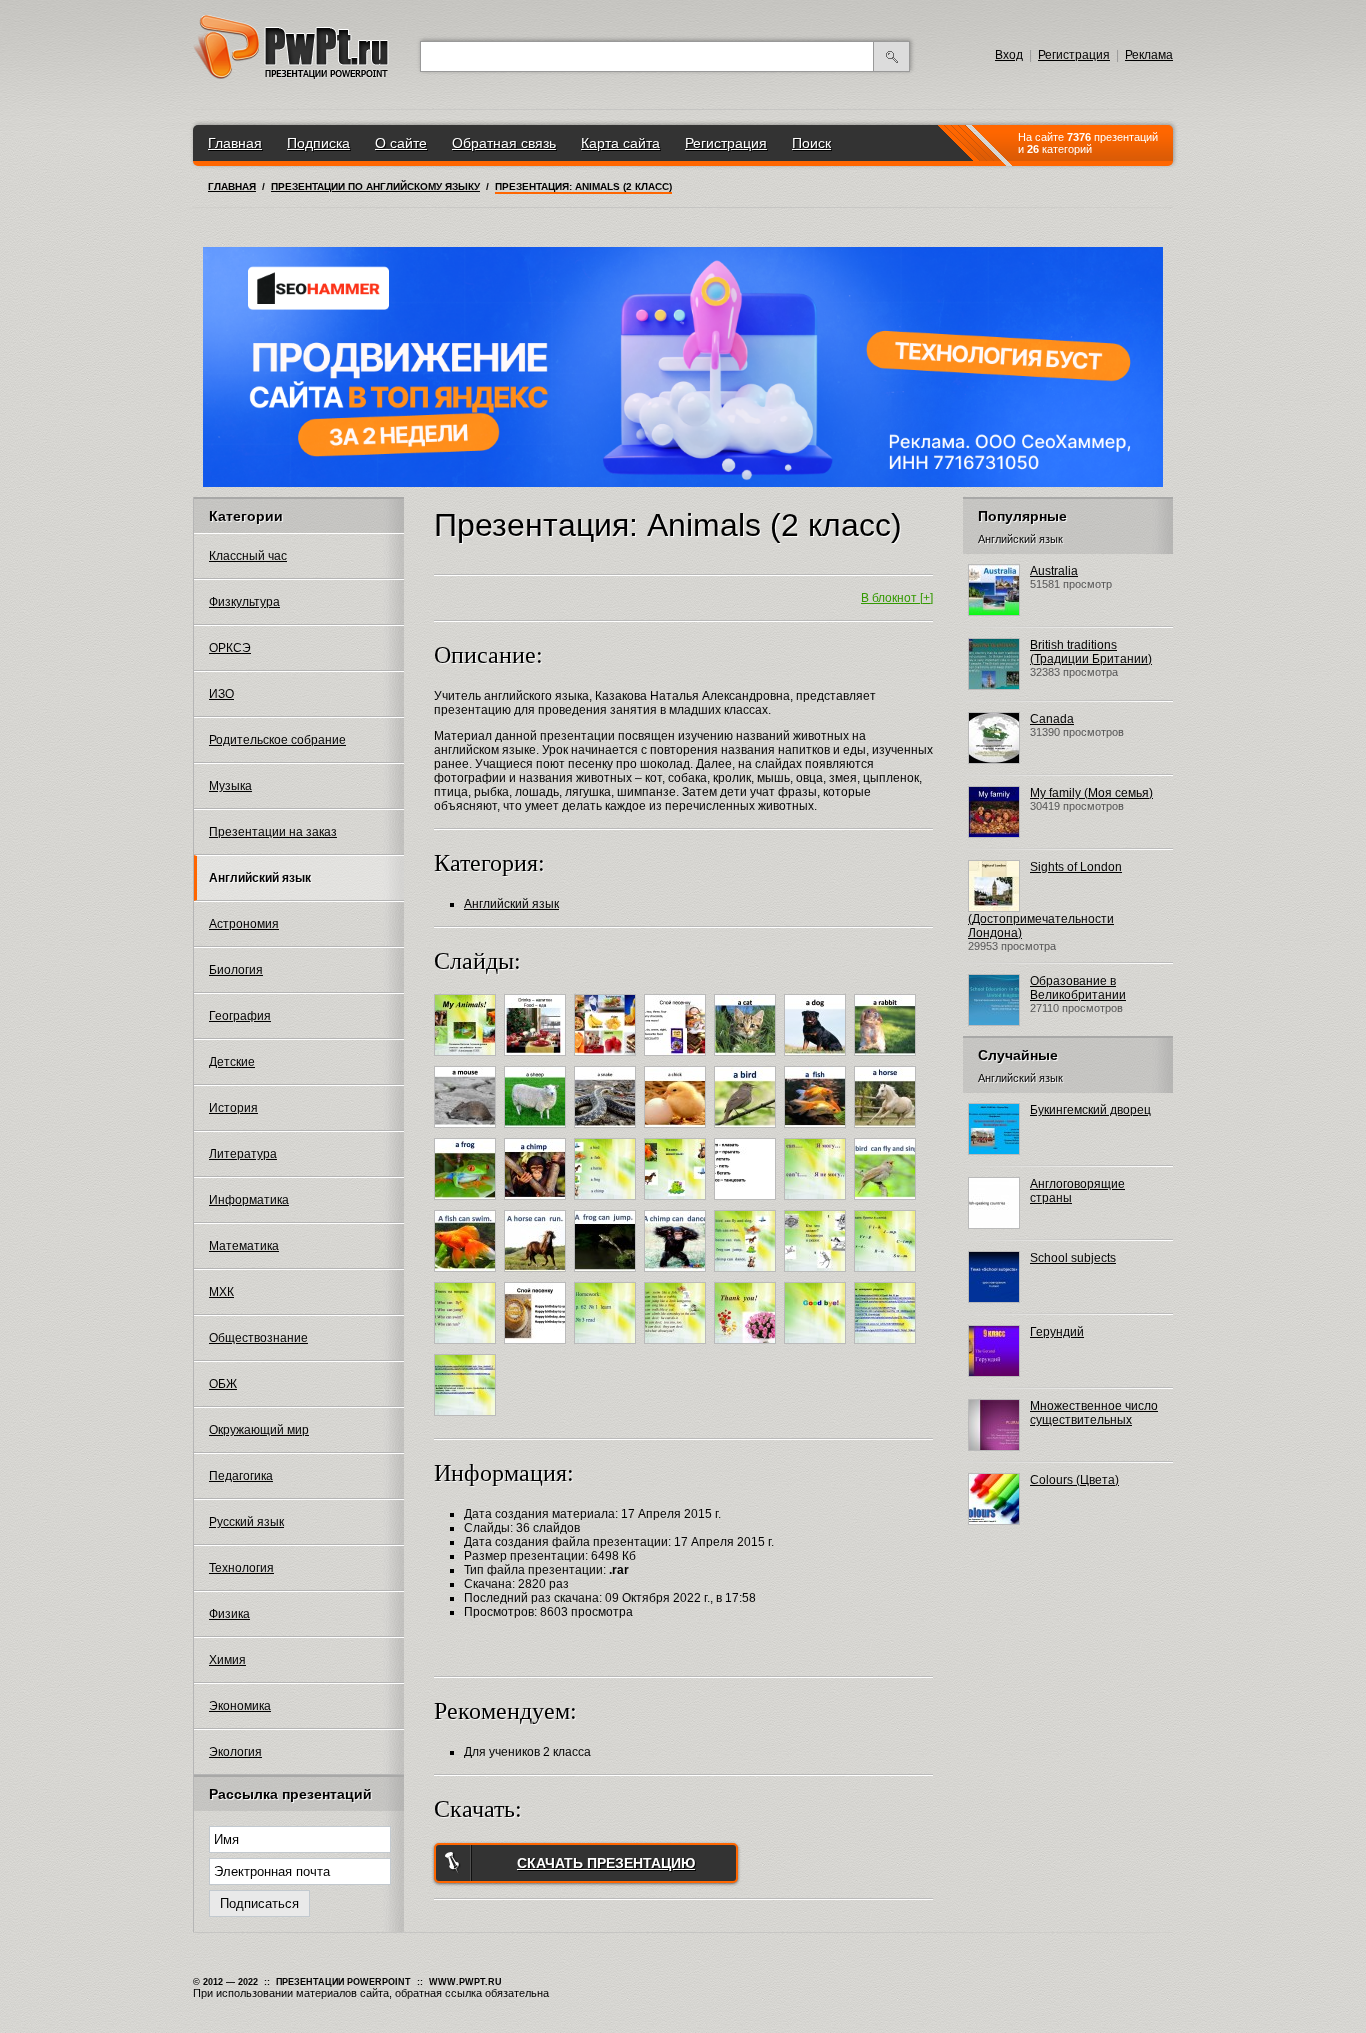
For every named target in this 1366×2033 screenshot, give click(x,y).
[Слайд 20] (817, 1203)
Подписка (318, 143)
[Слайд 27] (817, 1275)
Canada (1052, 719)
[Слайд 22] (467, 1275)
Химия (227, 1660)
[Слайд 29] (467, 1347)
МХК (221, 1292)
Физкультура (244, 602)
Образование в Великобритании (1078, 988)
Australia (1054, 571)
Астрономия (244, 924)
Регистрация (1074, 55)
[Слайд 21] (887, 1203)
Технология (241, 1568)
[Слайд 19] (747, 1203)
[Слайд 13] (817, 1131)
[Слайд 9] (537, 1131)
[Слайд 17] (607, 1203)
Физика (229, 1614)
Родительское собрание (277, 740)
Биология (236, 970)
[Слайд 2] (537, 1059)
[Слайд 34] (817, 1347)
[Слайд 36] (467, 1419)
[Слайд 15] (467, 1203)
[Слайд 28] (887, 1275)
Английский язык (260, 878)
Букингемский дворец (1090, 1110)
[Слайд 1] (467, 1059)
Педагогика (241, 1476)
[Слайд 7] (887, 1059)
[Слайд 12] (747, 1131)
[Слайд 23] (537, 1275)
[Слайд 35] (887, 1347)
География (240, 1016)
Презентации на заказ (273, 832)
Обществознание (258, 1338)
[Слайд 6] (817, 1059)
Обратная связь (504, 143)
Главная (235, 143)
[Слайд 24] (607, 1275)
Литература (243, 1154)
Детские (232, 1062)
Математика (244, 1246)
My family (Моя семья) (1091, 793)
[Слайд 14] (887, 1131)
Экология (235, 1752)
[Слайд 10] (607, 1131)
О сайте (401, 143)
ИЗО (221, 694)
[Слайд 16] (537, 1203)
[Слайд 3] (607, 1059)
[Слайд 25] (677, 1275)
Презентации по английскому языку (375, 186)
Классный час (248, 556)
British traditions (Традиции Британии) (1091, 652)
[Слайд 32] (677, 1347)
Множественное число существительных (1094, 1413)
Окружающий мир (259, 1430)
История (233, 1108)
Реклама (1149, 55)
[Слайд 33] (747, 1347)
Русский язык (246, 1522)
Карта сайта (620, 143)
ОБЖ (223, 1384)
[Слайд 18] (677, 1203)
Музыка (230, 786)
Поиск (811, 143)
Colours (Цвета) (1074, 1480)
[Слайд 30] (537, 1347)
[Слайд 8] (467, 1131)
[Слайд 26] (747, 1275)
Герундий (1057, 1332)
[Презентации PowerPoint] (291, 75)
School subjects (1073, 1258)
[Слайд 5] (747, 1059)
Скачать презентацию (606, 1863)
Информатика (249, 1200)
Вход (1009, 55)
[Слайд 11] (677, 1131)
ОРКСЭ (230, 648)
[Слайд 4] (677, 1059)
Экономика (240, 1706)
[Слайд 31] (607, 1347)
